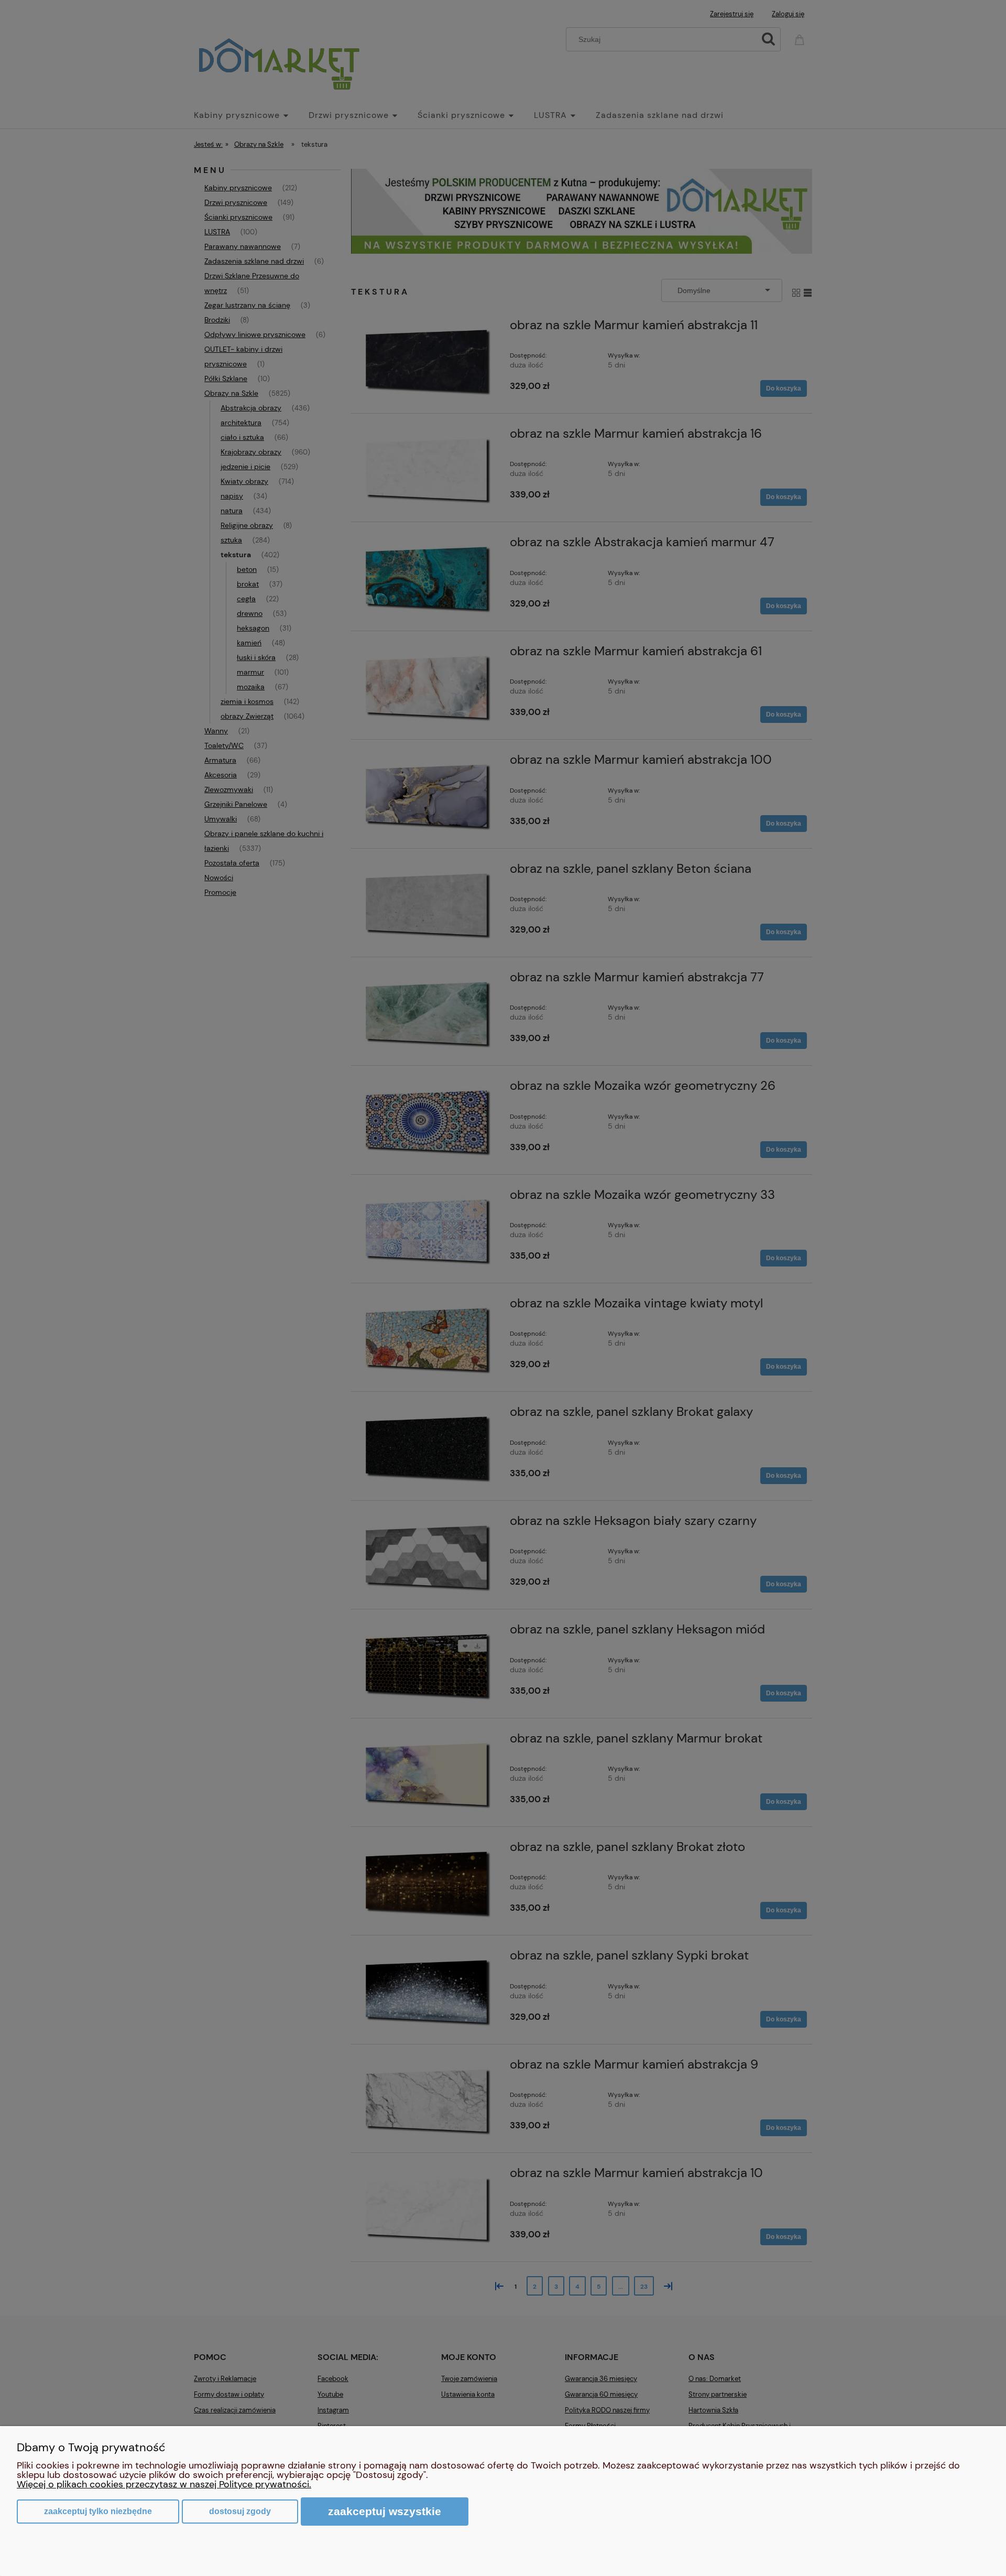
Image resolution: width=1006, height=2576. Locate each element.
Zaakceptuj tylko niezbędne (98, 2511)
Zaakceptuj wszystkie (385, 2511)
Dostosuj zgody (240, 2511)
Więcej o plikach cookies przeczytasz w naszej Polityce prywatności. (164, 2484)
